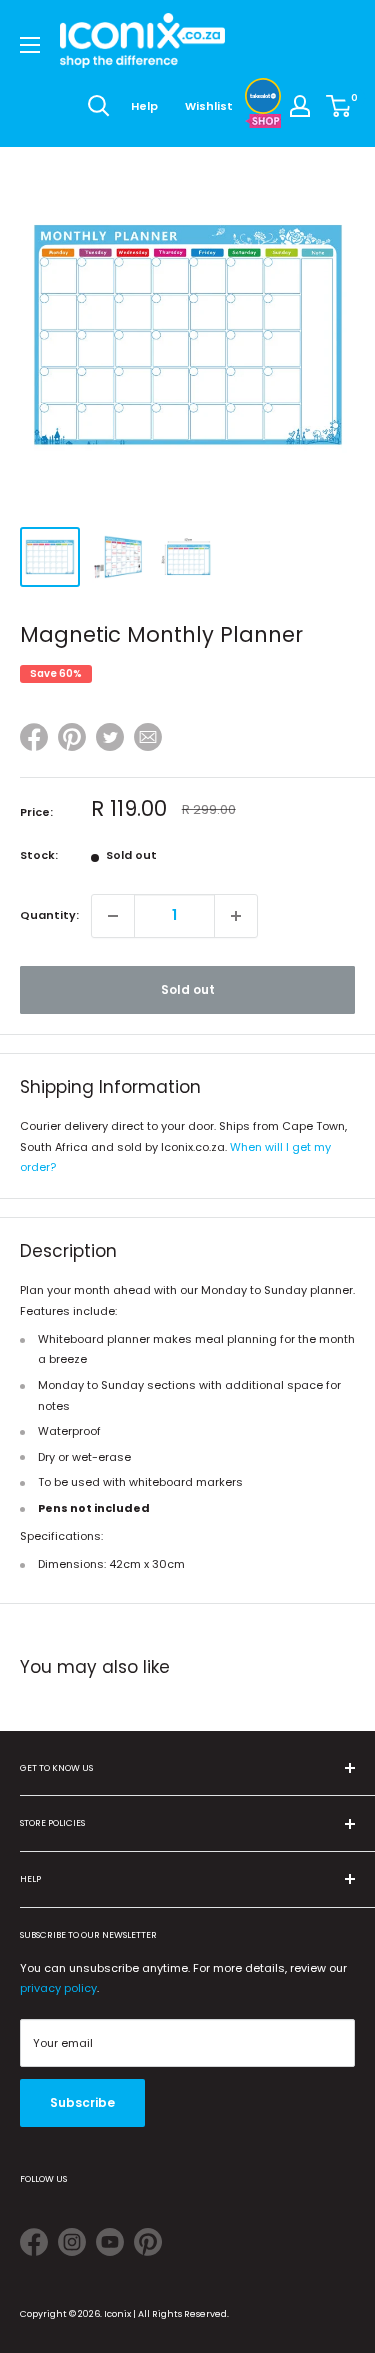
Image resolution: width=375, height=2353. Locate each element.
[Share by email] (148, 740)
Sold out (188, 989)
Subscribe (82, 2102)
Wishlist (209, 106)
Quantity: (49, 915)
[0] (339, 106)
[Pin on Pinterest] (72, 740)
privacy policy (58, 1988)
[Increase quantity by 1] (236, 916)
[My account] (300, 106)
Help (144, 106)
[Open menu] (30, 45)
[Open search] (99, 106)
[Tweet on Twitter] (110, 737)
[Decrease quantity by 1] (113, 916)
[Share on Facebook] (34, 740)
